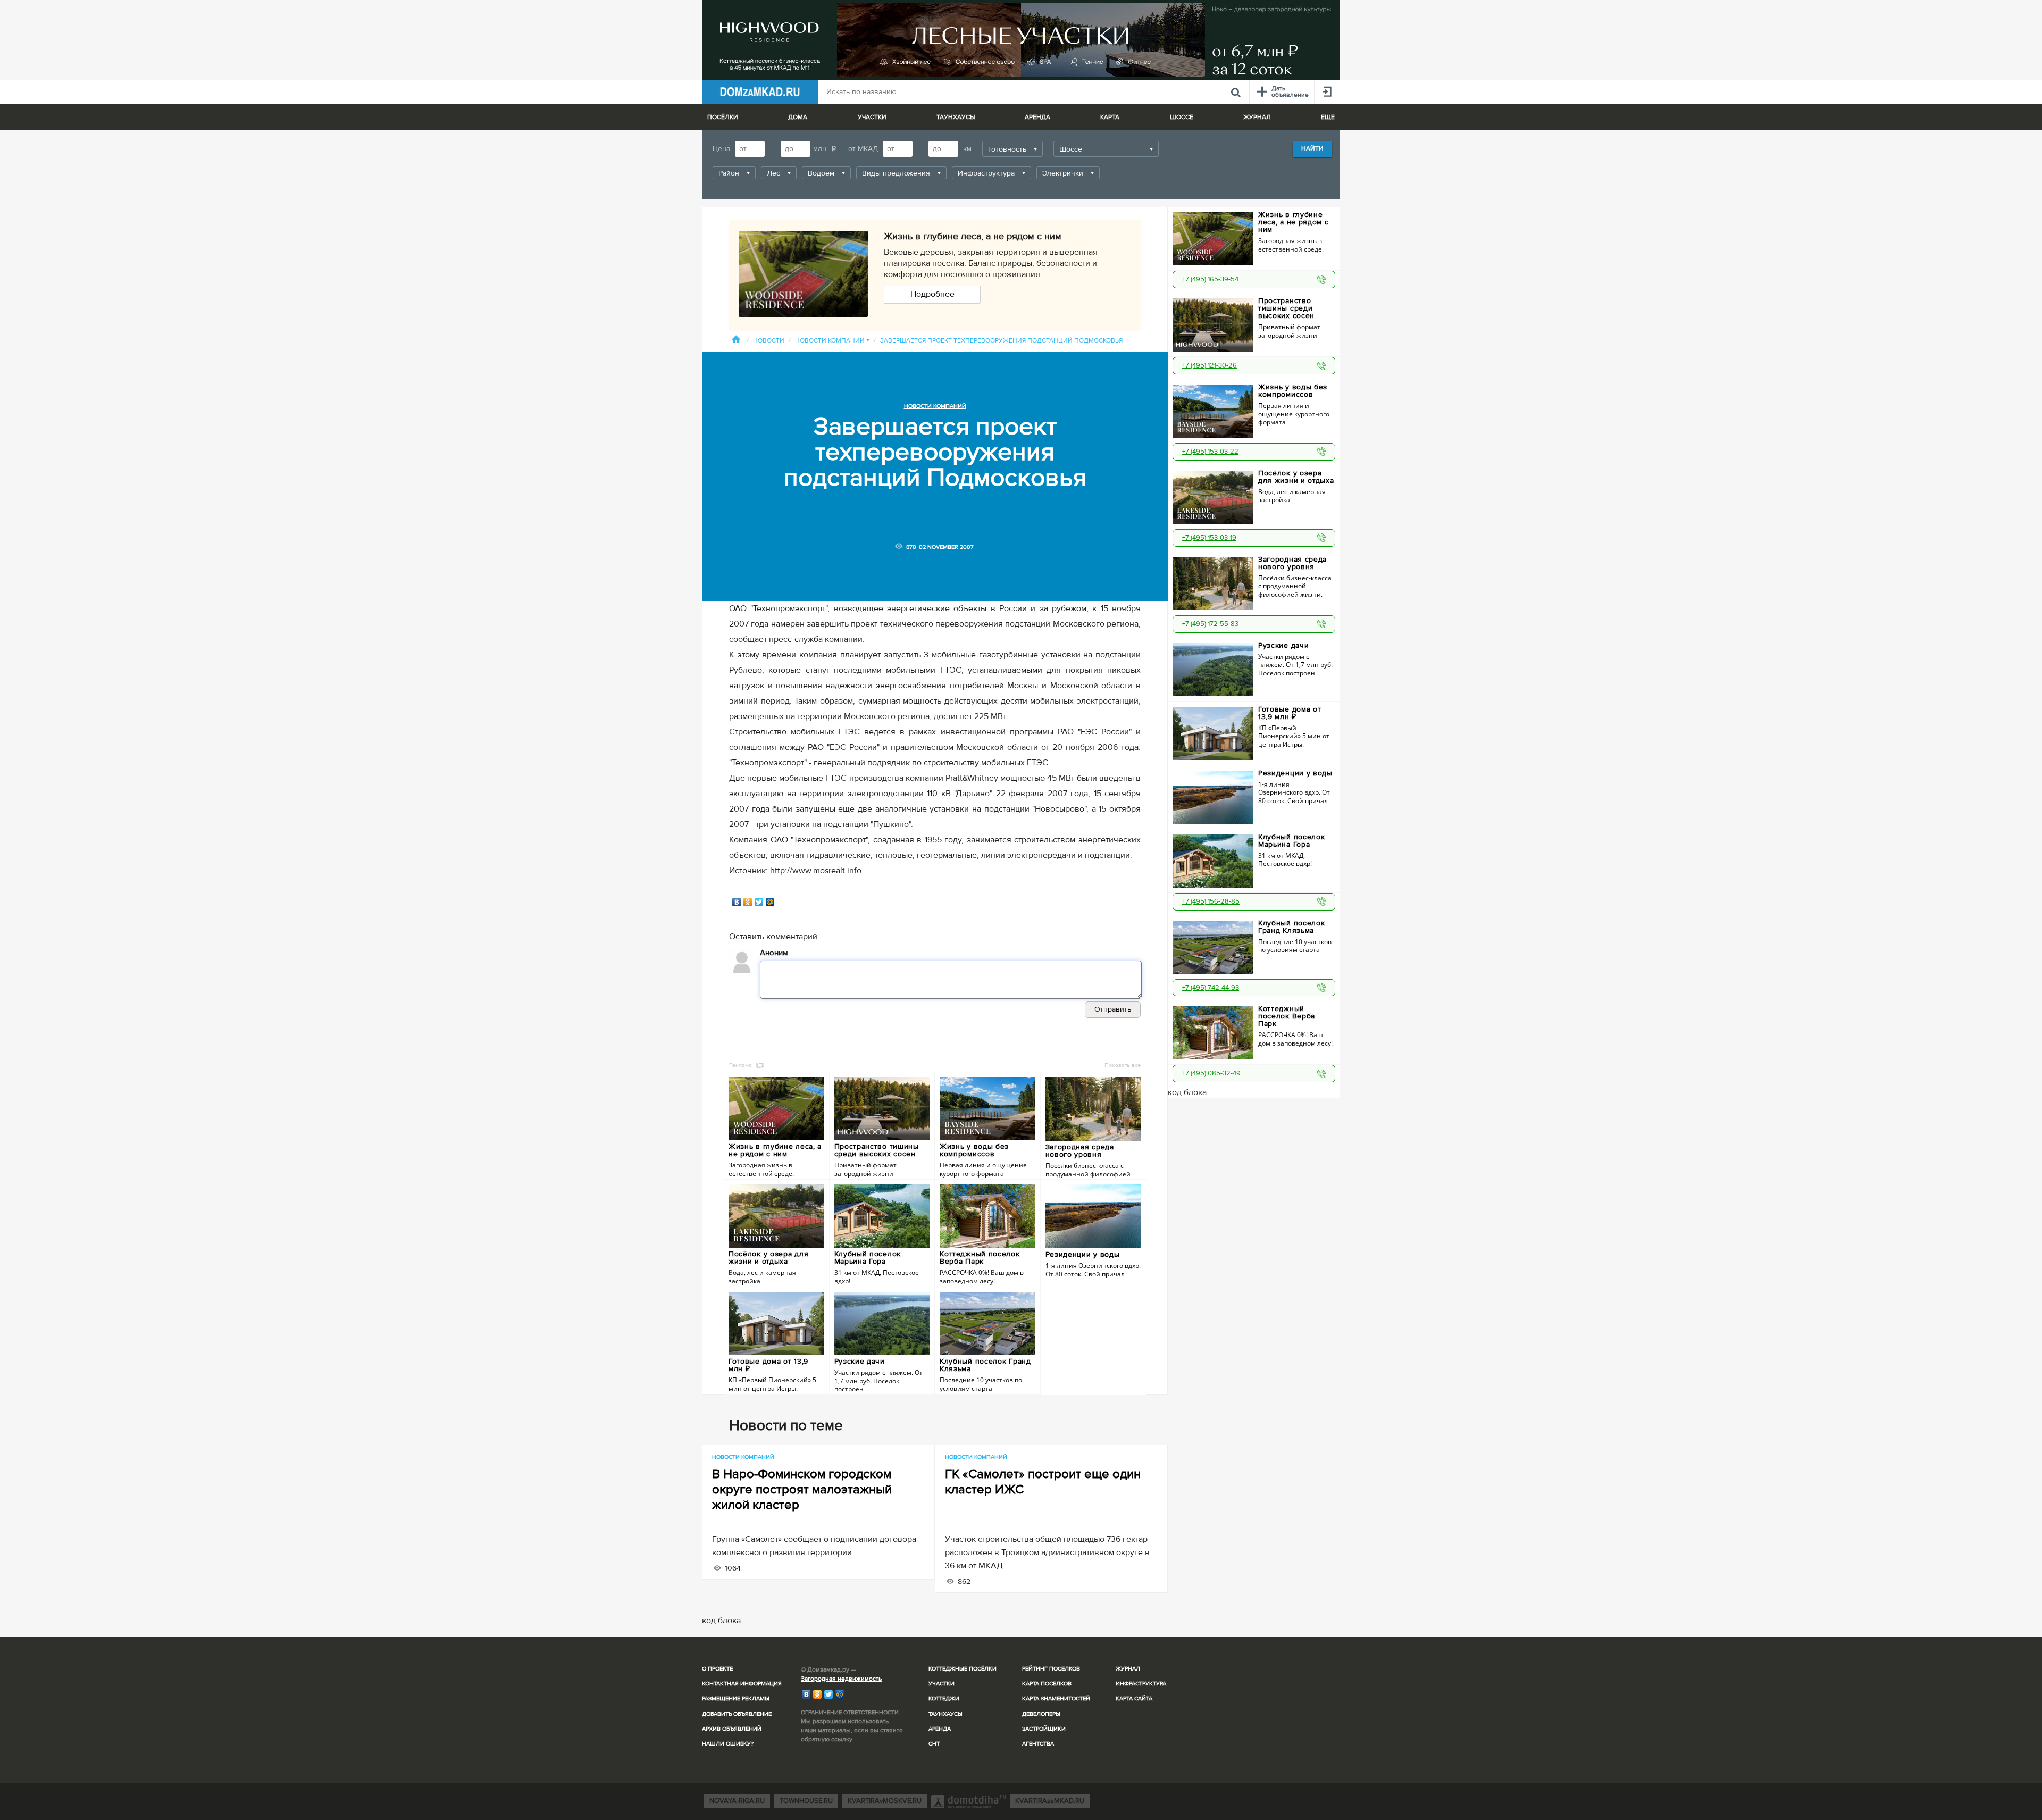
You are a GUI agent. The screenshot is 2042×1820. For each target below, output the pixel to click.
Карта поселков (1047, 1684)
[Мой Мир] (770, 902)
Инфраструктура (1141, 1684)
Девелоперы (1041, 1714)
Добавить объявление (737, 1714)
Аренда (940, 1729)
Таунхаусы (956, 117)
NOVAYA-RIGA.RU (737, 1801)
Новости (769, 341)
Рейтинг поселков (1051, 1669)
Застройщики (1044, 1729)
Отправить (1113, 1009)
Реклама (740, 1065)
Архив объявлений (732, 1729)
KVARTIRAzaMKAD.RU (1050, 1801)
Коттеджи (944, 1698)
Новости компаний (832, 341)
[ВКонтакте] (737, 902)
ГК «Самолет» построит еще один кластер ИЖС (1043, 1482)
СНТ (934, 1744)
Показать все (1123, 1065)
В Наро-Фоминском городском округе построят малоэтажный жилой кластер (802, 1489)
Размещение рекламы (736, 1698)
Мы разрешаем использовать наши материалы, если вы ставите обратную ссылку (852, 1730)
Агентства (1038, 1744)
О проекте (717, 1669)
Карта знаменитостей (1056, 1698)
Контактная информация (742, 1684)
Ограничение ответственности (850, 1712)
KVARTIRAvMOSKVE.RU (885, 1801)
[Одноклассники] (748, 902)
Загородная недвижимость (841, 1679)
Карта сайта (1134, 1698)
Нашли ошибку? (728, 1744)
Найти (1312, 149)
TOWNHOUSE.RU (806, 1801)
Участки (942, 1684)
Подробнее (932, 294)
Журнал (1128, 1669)
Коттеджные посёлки (963, 1669)
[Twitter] (759, 902)
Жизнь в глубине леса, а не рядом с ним (973, 236)
